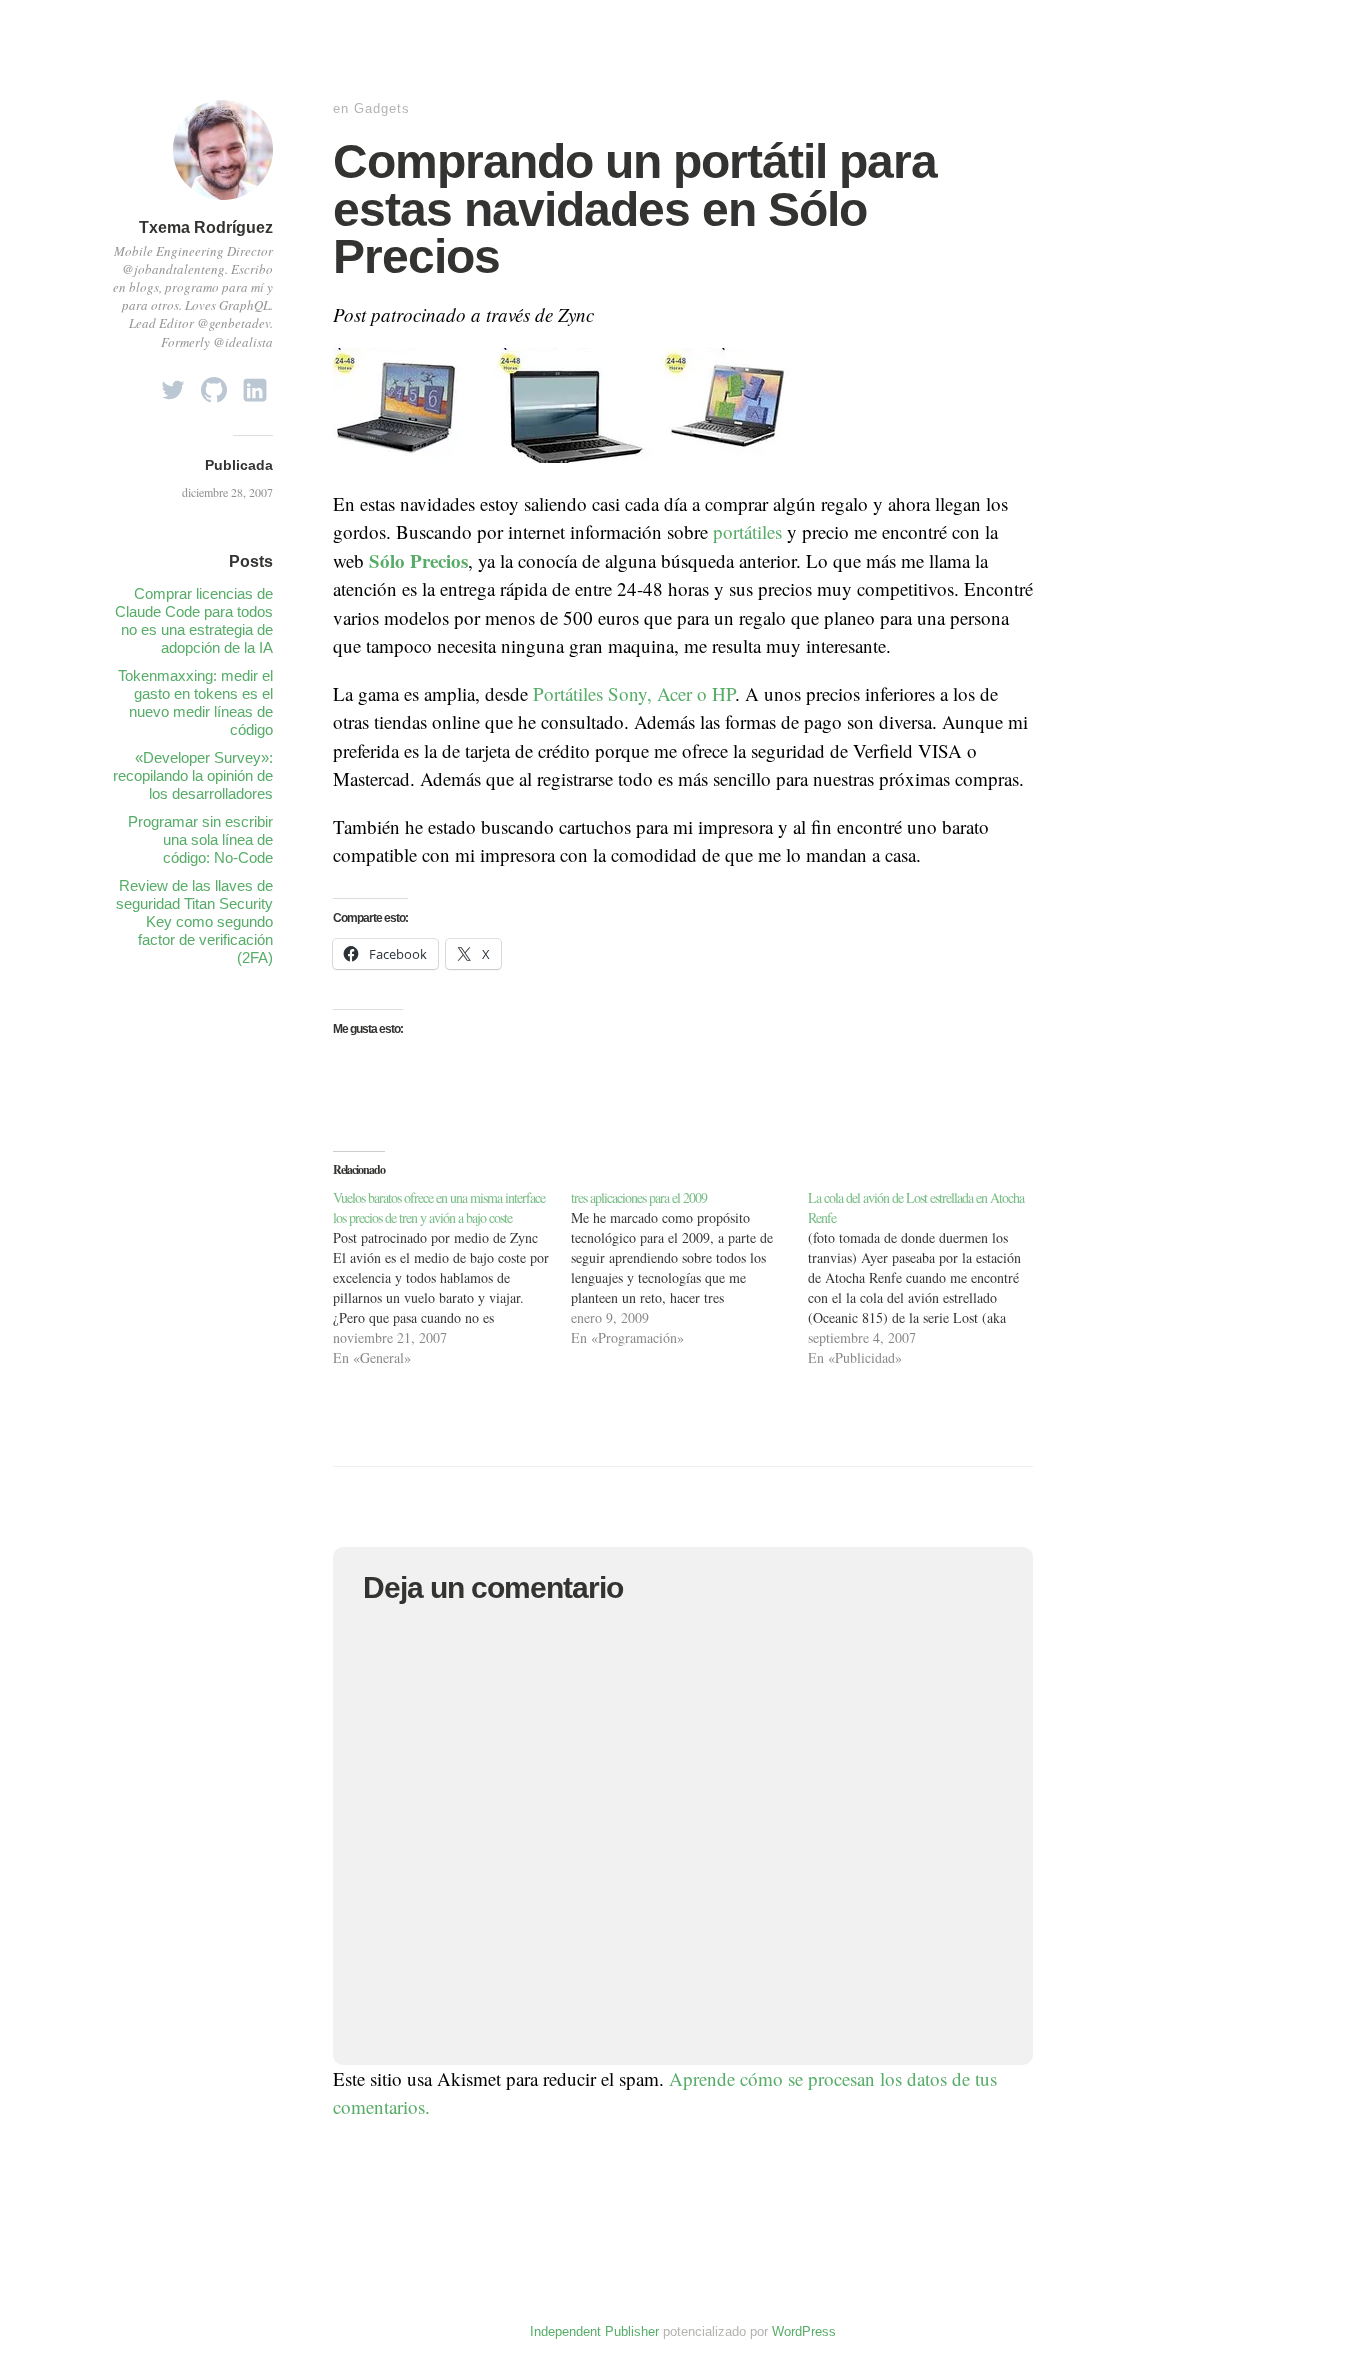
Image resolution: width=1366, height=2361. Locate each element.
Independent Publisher (594, 2331)
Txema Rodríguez (206, 227)
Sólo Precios (418, 560)
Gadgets (382, 108)
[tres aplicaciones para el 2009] (690, 1268)
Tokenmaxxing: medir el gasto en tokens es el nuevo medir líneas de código (195, 702)
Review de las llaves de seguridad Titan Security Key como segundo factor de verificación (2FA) (194, 921)
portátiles (747, 531)
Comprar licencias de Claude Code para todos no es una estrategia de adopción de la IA (194, 620)
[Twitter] (173, 384)
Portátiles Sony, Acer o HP (634, 693)
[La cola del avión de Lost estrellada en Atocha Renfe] (927, 1278)
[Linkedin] (255, 384)
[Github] (214, 384)
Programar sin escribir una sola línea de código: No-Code (200, 839)
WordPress (804, 2331)
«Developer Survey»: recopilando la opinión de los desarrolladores (193, 775)
